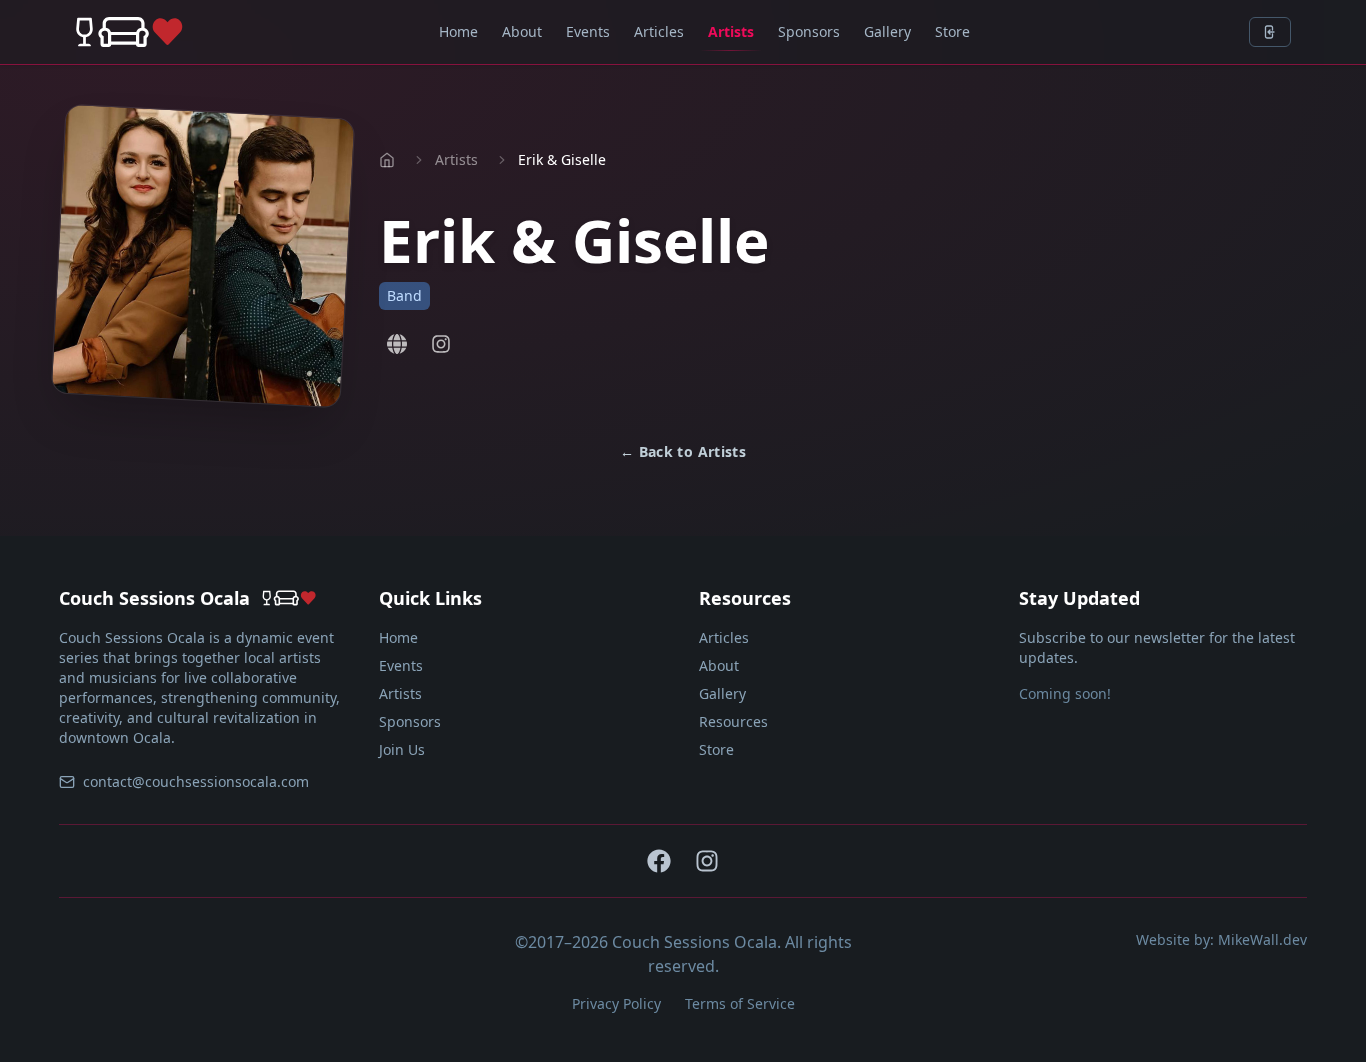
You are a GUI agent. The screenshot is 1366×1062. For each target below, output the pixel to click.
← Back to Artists (683, 451)
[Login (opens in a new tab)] (1270, 32)
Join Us (402, 749)
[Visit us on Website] (397, 344)
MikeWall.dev (1262, 939)
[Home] (129, 32)
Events (588, 31)
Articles (659, 31)
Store (952, 31)
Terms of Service (740, 1003)
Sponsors (809, 31)
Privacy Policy (616, 1003)
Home (458, 31)
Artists (731, 31)
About (522, 31)
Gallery (887, 31)
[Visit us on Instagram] (441, 344)
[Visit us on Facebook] (659, 861)
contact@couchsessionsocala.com (196, 781)
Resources (733, 721)
